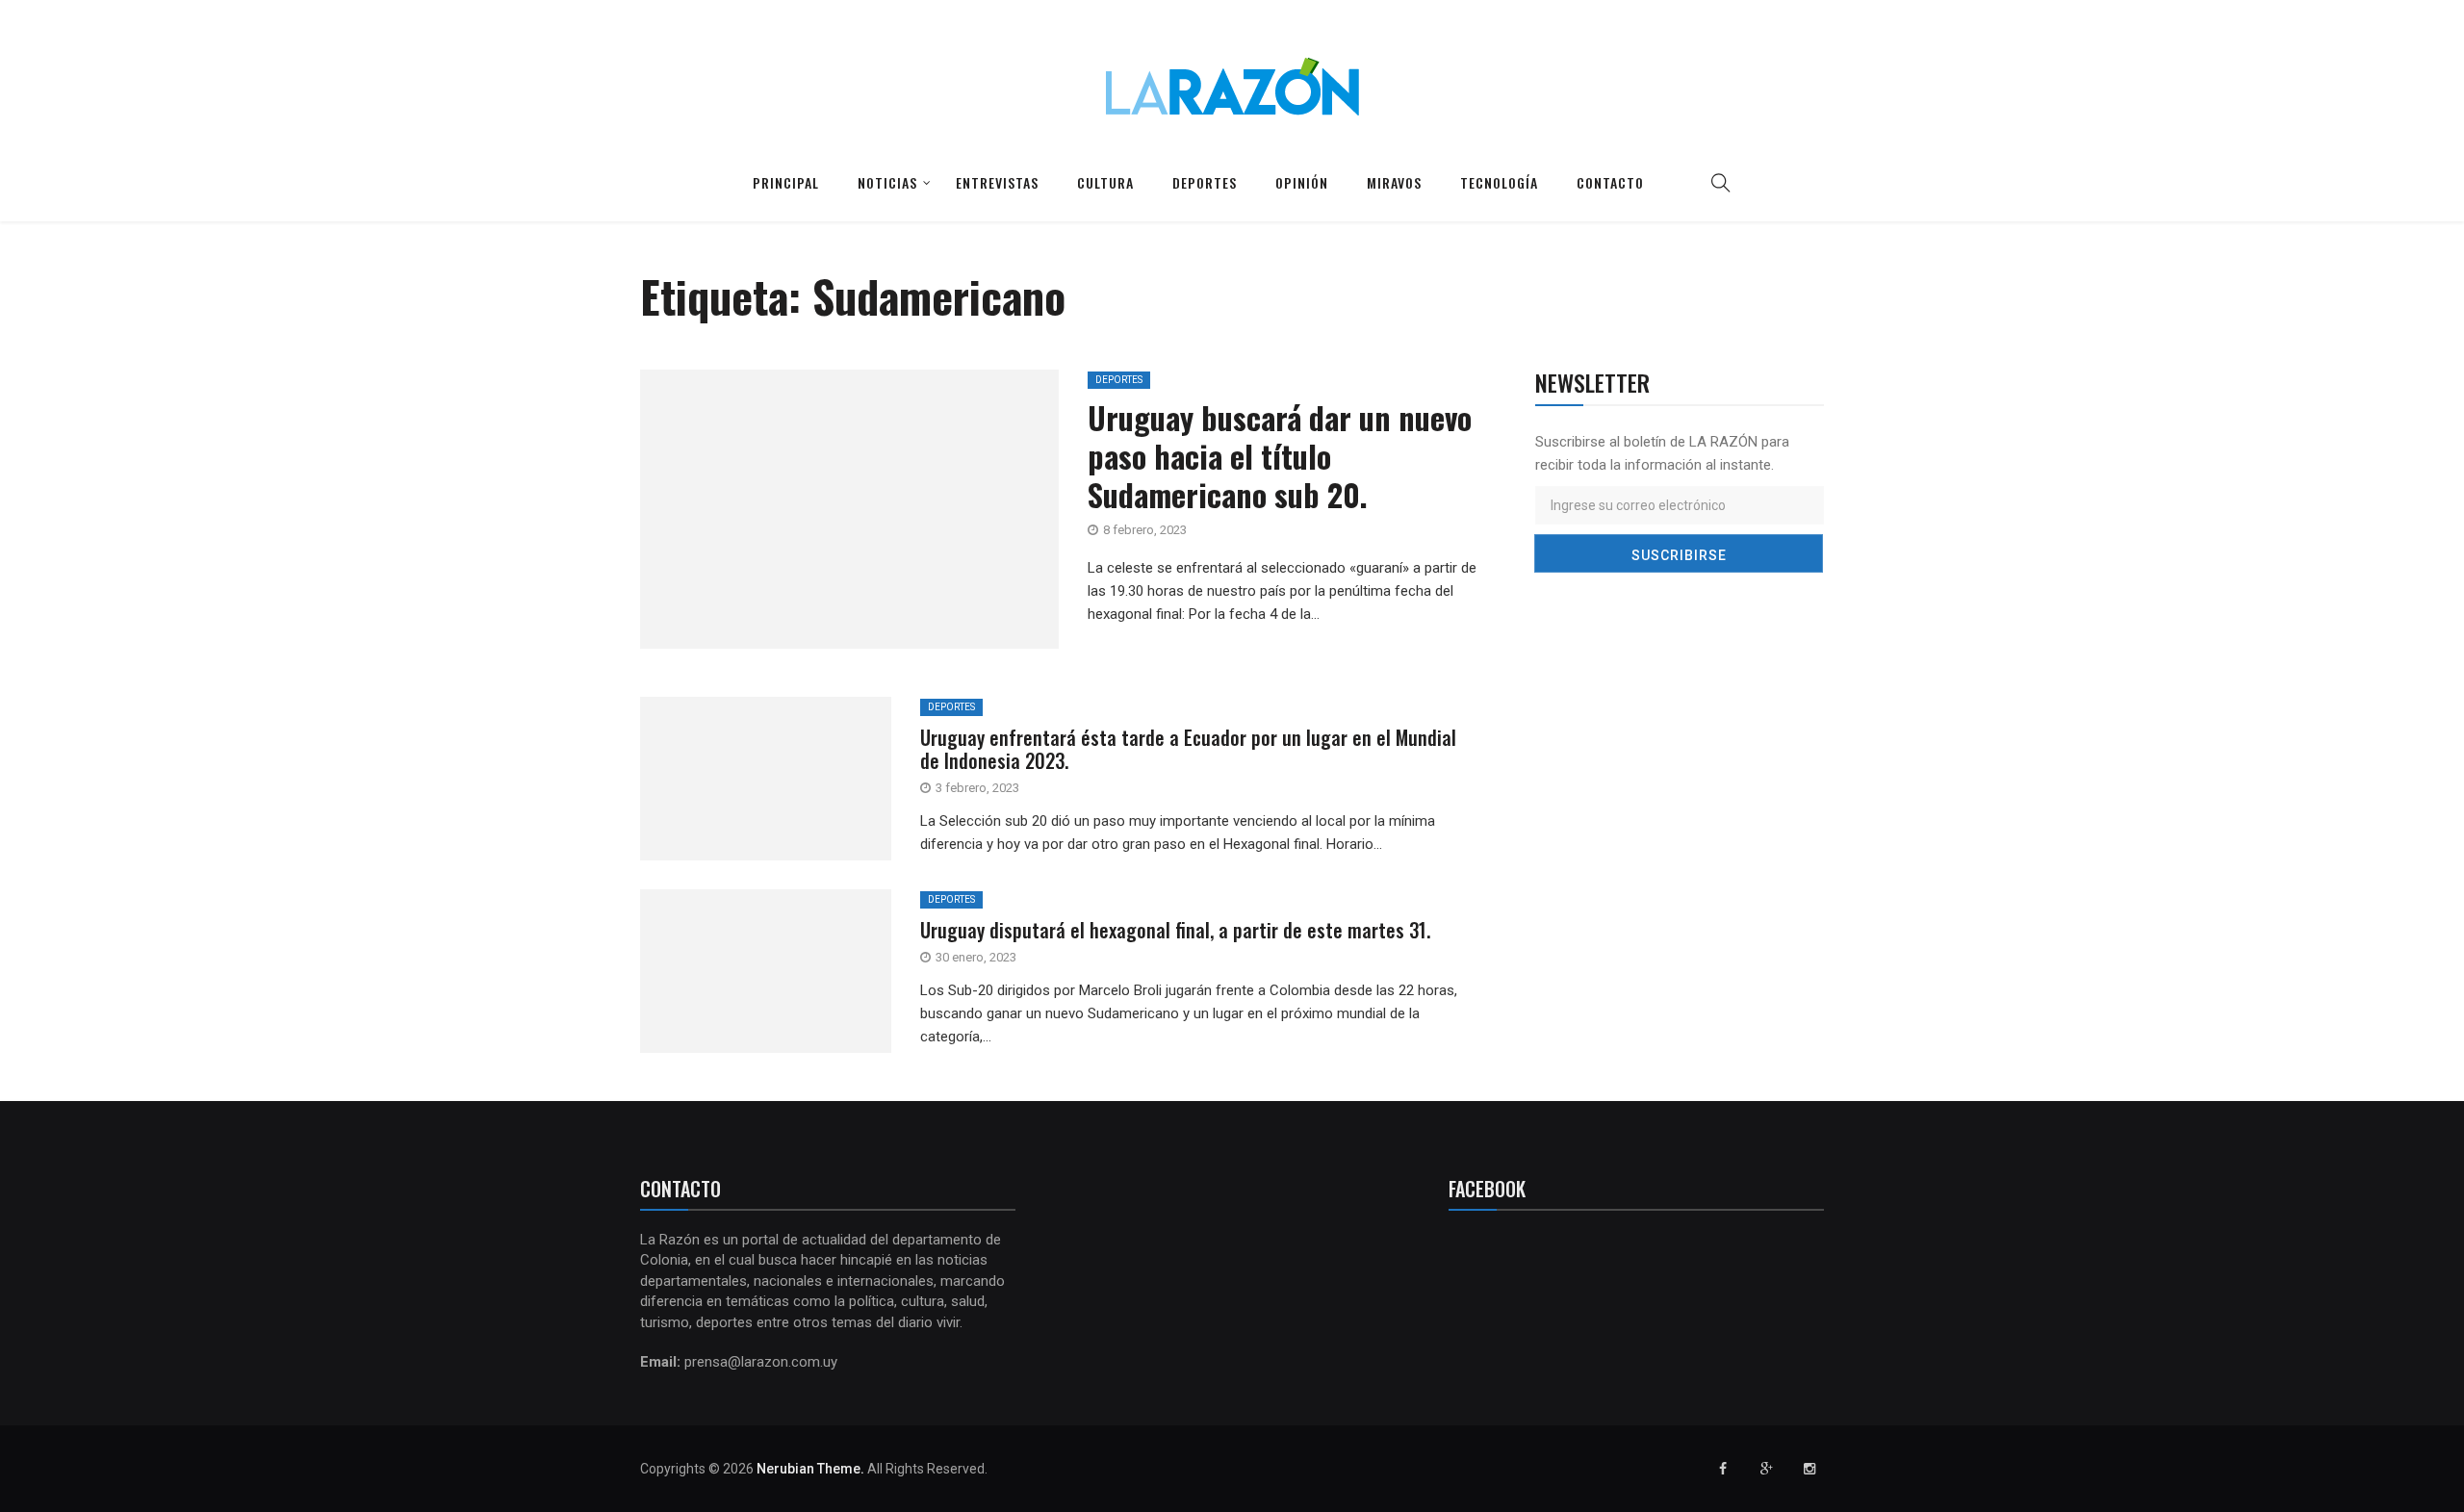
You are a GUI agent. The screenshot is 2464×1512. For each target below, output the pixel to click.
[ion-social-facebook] (1723, 1469)
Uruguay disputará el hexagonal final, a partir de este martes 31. (1175, 930)
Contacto (1610, 182)
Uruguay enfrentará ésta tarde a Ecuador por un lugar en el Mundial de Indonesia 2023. (1188, 749)
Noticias (887, 182)
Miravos (1394, 182)
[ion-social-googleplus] (1766, 1469)
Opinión (1302, 182)
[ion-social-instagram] (1809, 1469)
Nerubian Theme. (810, 1469)
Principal (786, 182)
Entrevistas (997, 182)
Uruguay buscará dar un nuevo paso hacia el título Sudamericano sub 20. (1280, 456)
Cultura (1105, 182)
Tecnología (1499, 182)
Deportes (1205, 182)
